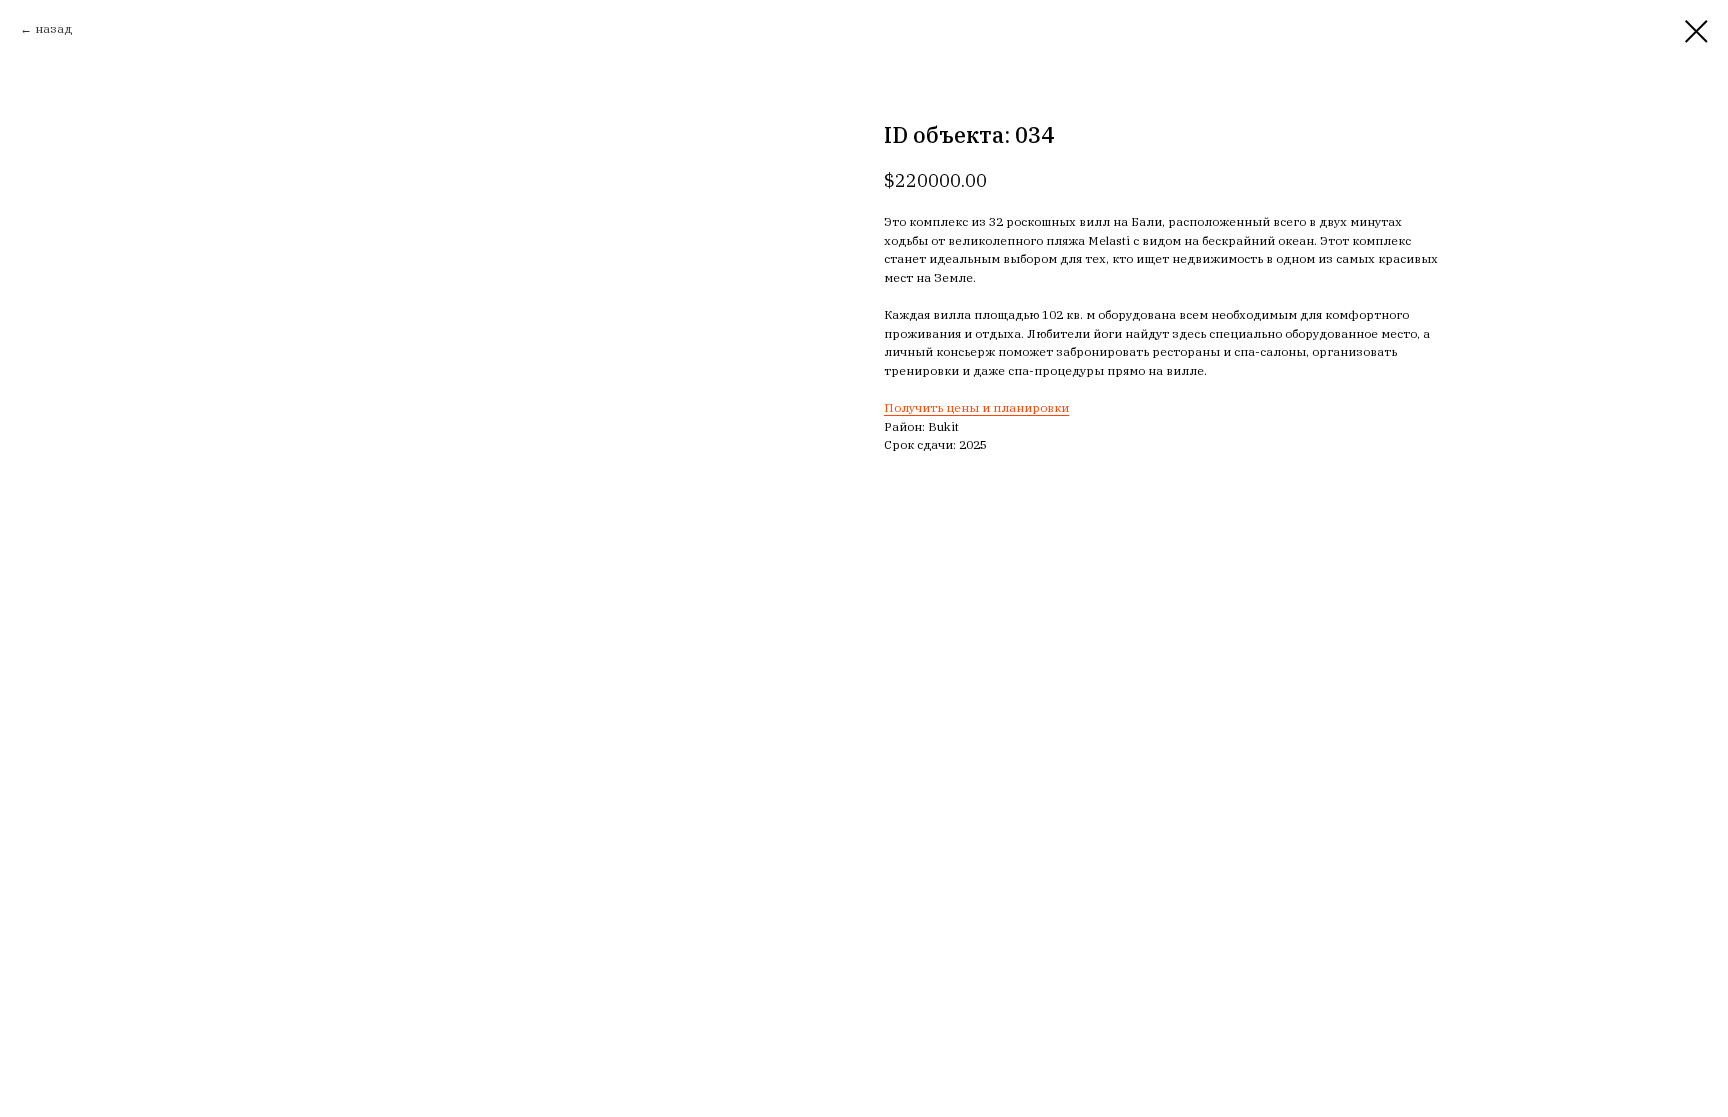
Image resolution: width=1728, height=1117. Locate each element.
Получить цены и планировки (976, 407)
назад (53, 28)
